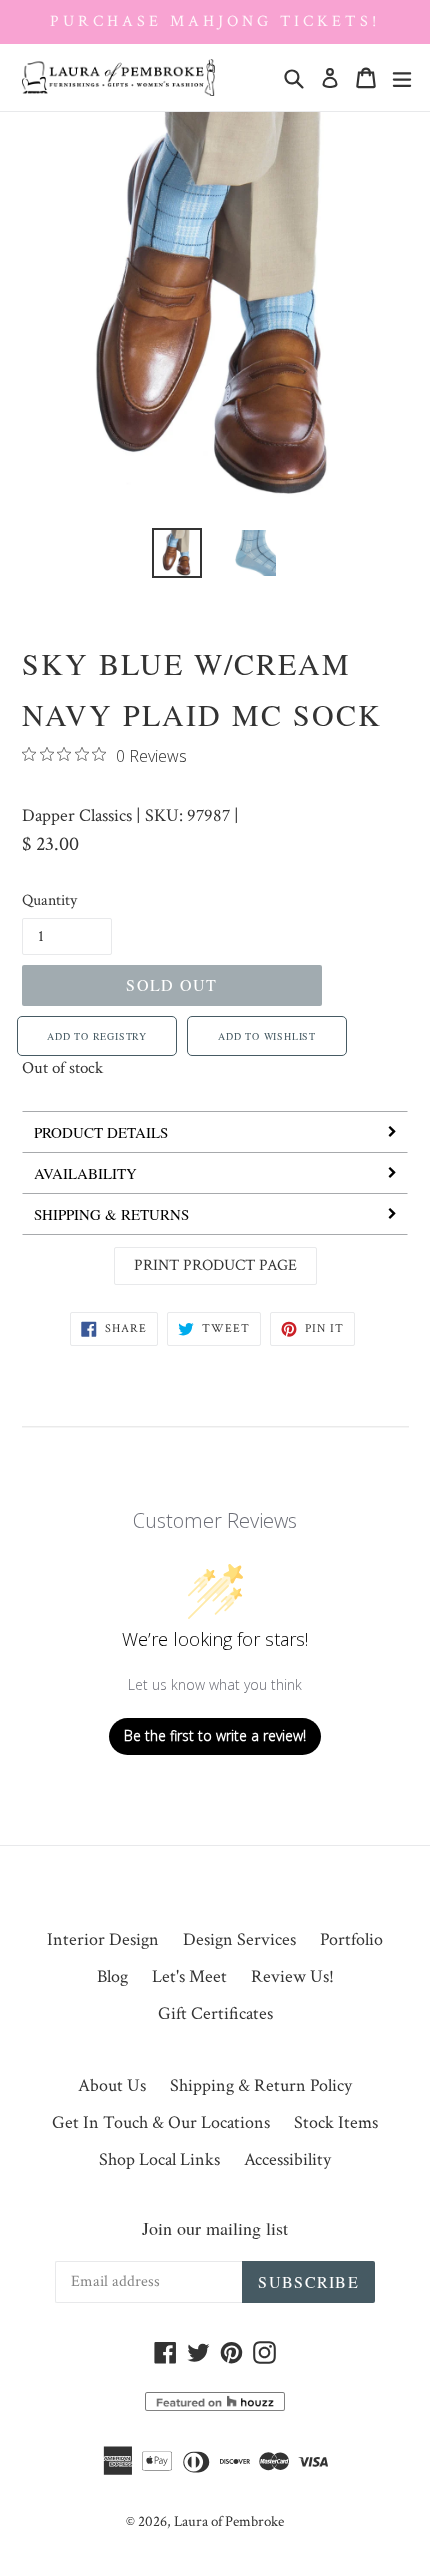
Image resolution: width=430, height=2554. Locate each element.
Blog (112, 1976)
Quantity (49, 900)
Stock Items (336, 2122)
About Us (112, 2085)
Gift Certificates (215, 2013)
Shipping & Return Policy (261, 2085)
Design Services (239, 1939)
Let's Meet (189, 1976)
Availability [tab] (85, 1173)
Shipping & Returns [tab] (111, 1214)
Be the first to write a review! (215, 1735)
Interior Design (103, 1939)
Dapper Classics (77, 815)
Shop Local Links (159, 2159)
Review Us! (292, 1976)
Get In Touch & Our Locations (161, 2122)
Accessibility (287, 2159)
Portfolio (351, 1939)
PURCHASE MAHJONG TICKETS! (214, 21)
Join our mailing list (215, 2228)
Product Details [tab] (101, 1132)
